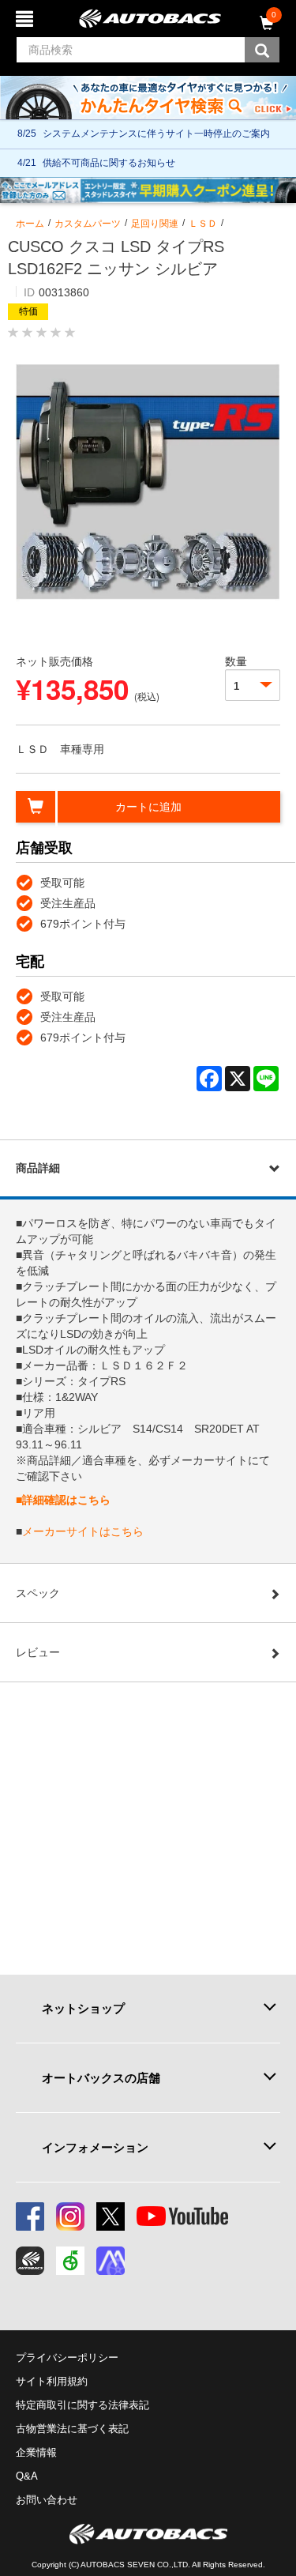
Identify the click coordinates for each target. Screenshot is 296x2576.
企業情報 (36, 2452)
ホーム (30, 224)
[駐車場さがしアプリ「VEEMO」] (70, 2261)
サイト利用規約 (52, 2381)
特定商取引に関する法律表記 (82, 2405)
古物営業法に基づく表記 (72, 2429)
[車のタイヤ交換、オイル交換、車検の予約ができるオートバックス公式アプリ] (30, 2261)
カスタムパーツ (88, 224)
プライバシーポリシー (67, 2358)
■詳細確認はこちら (63, 1500)
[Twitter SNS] (111, 2216)
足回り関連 (155, 224)
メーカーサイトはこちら (83, 1531)
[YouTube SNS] (182, 2216)
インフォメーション (95, 2147)
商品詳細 (38, 1168)
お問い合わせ (47, 2500)
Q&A (27, 2476)
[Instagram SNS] (70, 2216)
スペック (38, 1593)
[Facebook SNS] (30, 2216)
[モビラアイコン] (111, 2261)
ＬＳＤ (203, 224)
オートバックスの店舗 (101, 2078)
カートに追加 (148, 807)
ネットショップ (83, 2008)
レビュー (38, 1652)
